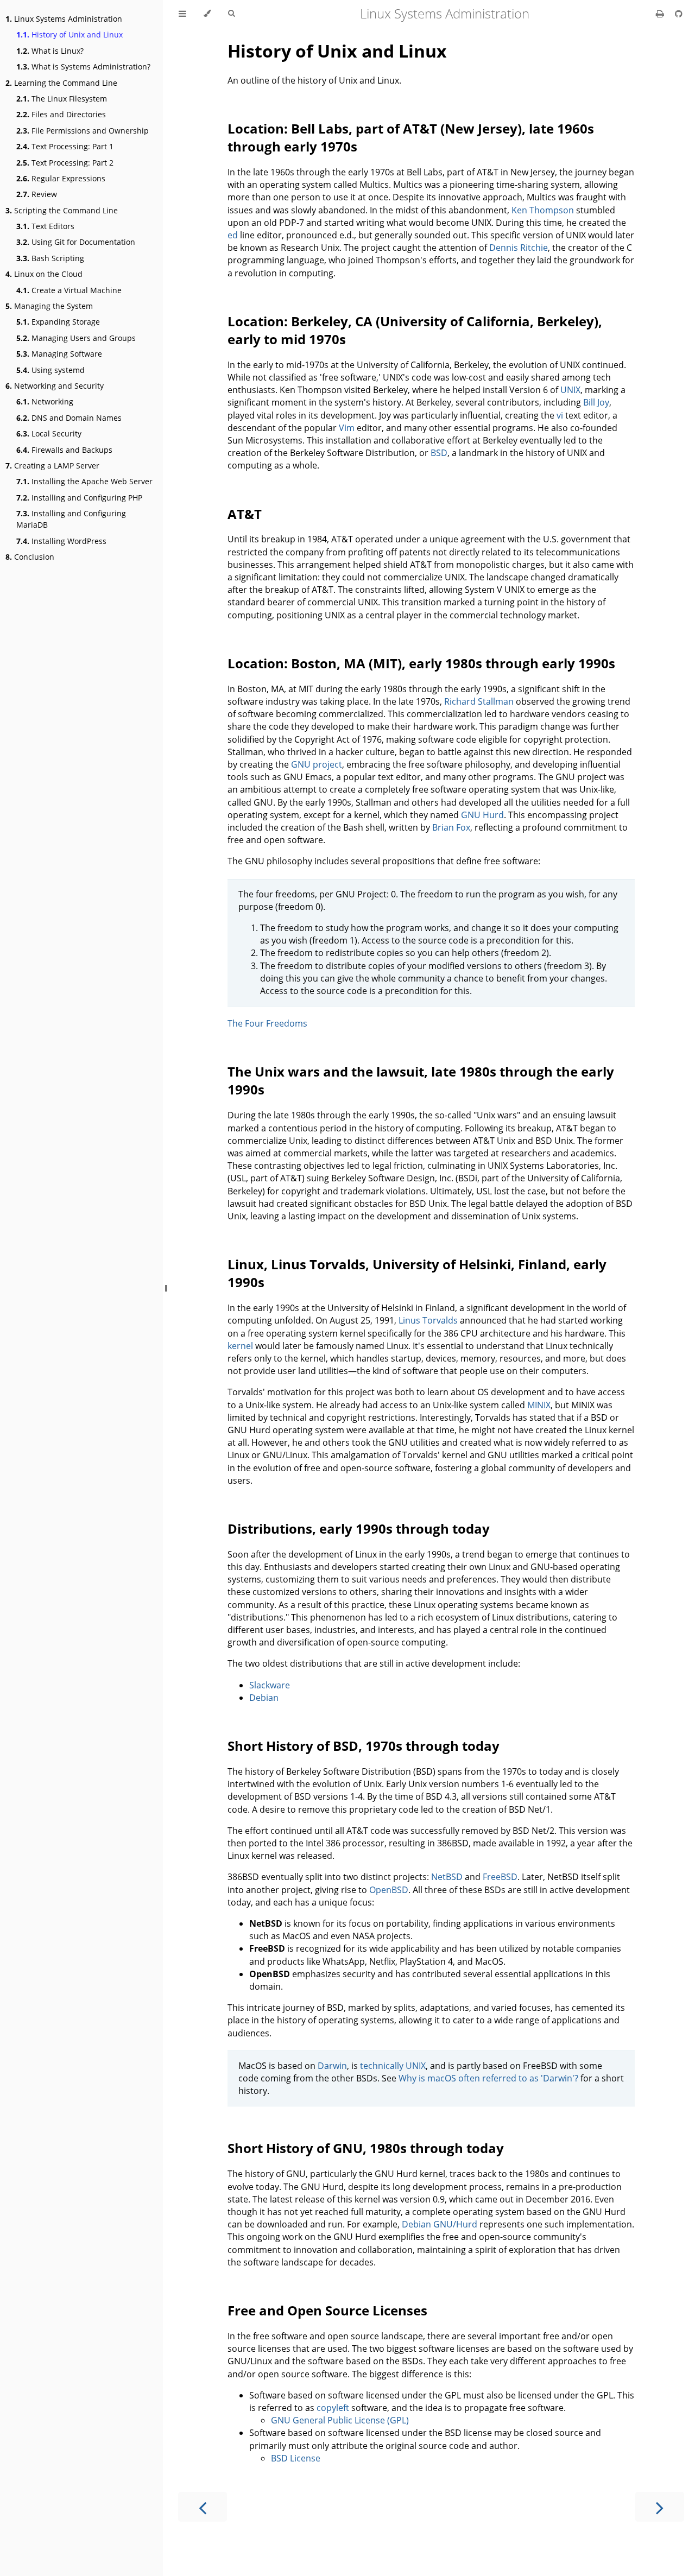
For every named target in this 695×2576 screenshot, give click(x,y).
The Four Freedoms (267, 1023)
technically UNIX (393, 2066)
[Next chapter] (660, 2507)
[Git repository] (679, 14)
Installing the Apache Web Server (84, 481)
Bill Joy (596, 402)
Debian (264, 1698)
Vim (347, 428)
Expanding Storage (58, 322)
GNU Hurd (482, 815)
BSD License (296, 2458)
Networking (45, 401)
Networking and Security (55, 386)
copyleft (333, 2408)
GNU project (317, 764)
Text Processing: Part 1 (65, 146)
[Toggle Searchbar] (231, 14)
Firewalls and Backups (64, 450)
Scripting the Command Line (62, 210)
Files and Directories (61, 114)
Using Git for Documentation (76, 242)
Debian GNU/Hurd (440, 2224)
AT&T (245, 514)
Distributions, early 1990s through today (359, 1528)
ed (233, 235)
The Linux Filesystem (62, 99)
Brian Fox (451, 827)
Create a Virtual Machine (69, 290)
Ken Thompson (543, 210)
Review (37, 194)
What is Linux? (50, 51)
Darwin (332, 2066)
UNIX (570, 390)
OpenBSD (389, 1890)
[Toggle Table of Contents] (182, 14)
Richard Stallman (479, 701)
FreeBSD (500, 1877)
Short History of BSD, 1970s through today (364, 1746)
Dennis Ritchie (519, 248)
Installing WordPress (61, 541)
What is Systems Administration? (83, 67)
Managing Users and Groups (76, 338)
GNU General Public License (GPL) (340, 2420)
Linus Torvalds (428, 1320)
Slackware (270, 1685)
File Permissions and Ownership (83, 131)
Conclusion (30, 557)
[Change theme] (207, 14)
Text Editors (45, 226)
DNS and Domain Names (69, 418)
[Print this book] (661, 14)
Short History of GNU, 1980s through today (366, 2148)
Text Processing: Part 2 (65, 163)
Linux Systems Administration (64, 19)
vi (560, 415)
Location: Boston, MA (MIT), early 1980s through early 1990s (421, 663)
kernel (240, 1346)
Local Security (49, 433)
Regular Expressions (61, 178)
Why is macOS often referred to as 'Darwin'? (488, 2078)
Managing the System (49, 306)
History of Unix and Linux (69, 34)
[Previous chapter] (203, 2507)
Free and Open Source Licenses (327, 2310)
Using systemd (50, 370)
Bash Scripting (50, 258)
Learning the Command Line (61, 83)
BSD (439, 453)
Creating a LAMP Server (52, 466)
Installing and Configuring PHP (79, 498)
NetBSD (447, 1877)
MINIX (539, 1405)
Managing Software (59, 354)
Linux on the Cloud (44, 274)
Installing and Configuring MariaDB (71, 519)
